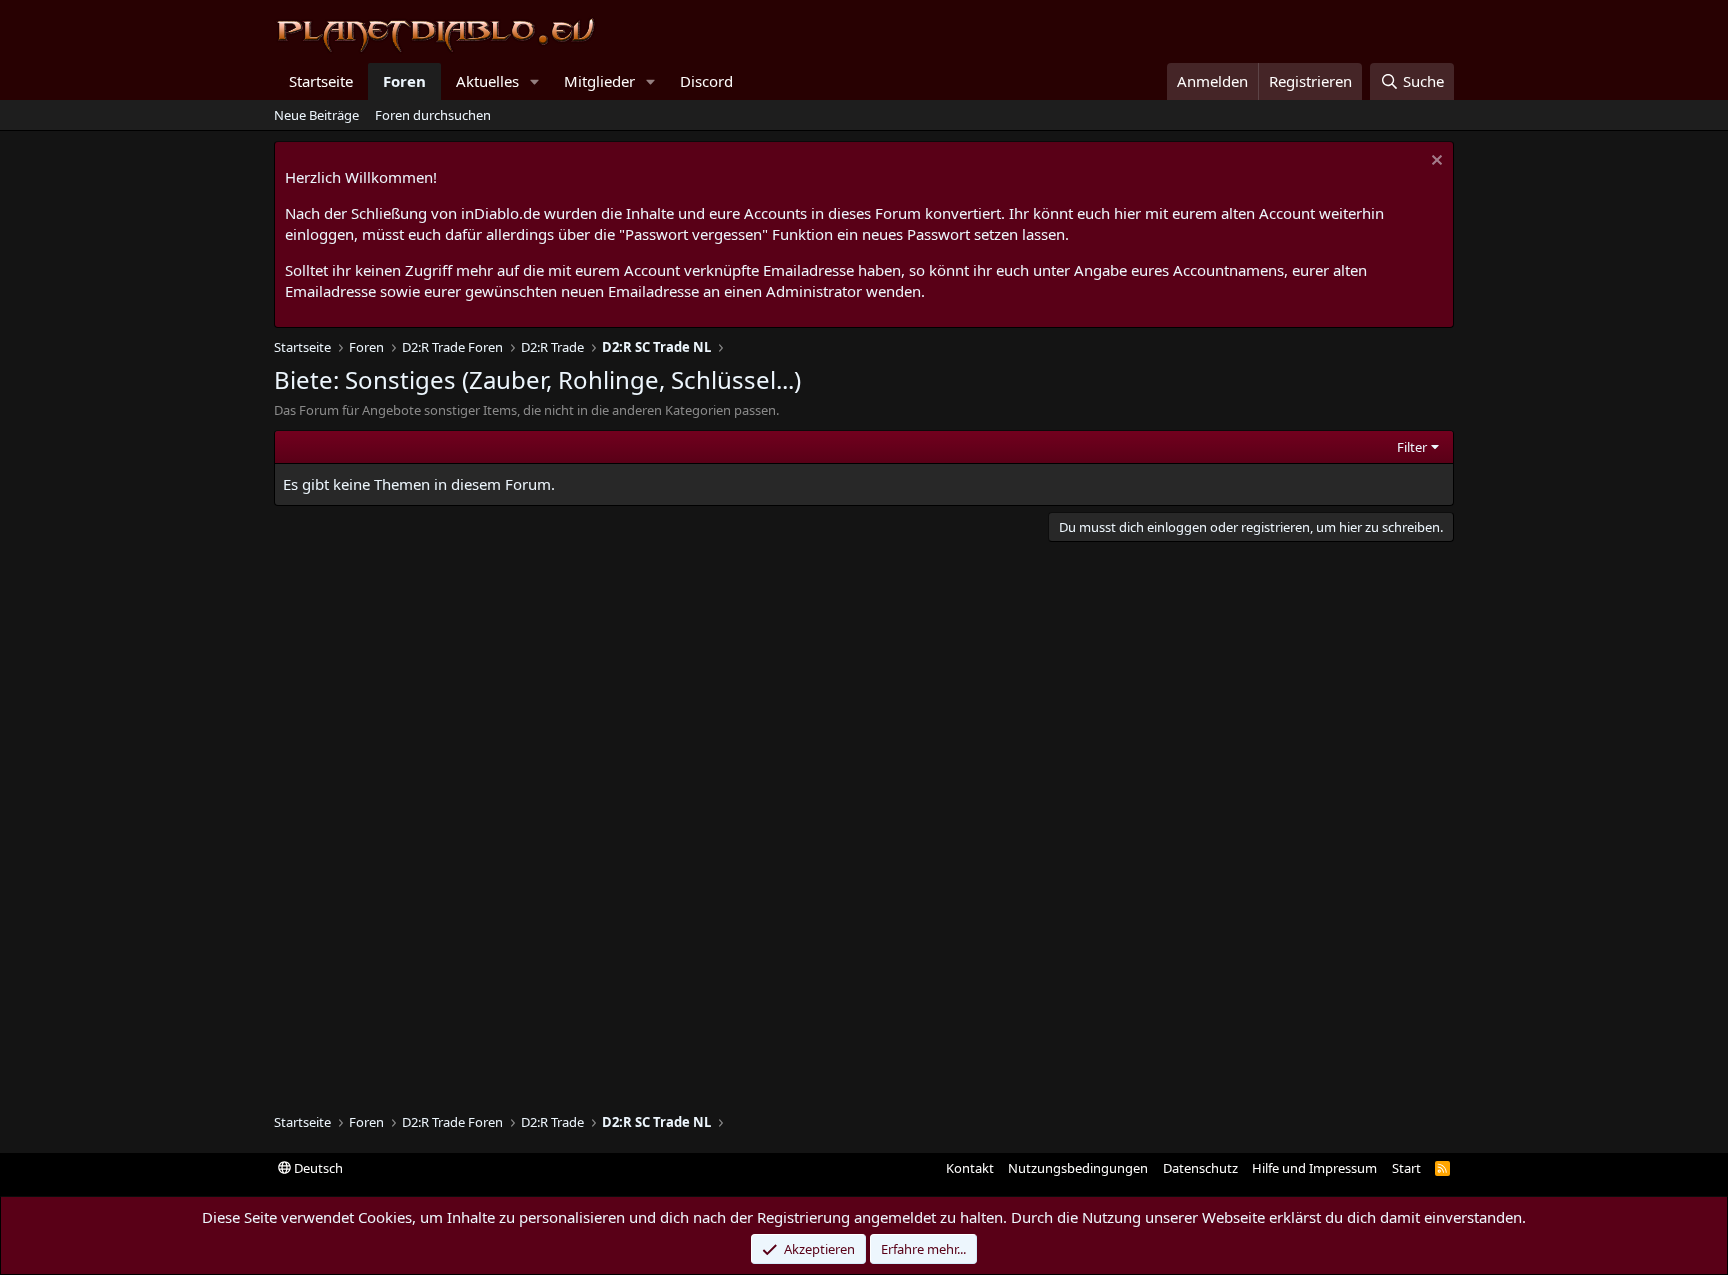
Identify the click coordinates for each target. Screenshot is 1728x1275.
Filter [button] (1412, 447)
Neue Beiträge (316, 115)
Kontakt (970, 1168)
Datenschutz (1200, 1168)
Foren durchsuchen (433, 115)
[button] (535, 81)
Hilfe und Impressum (1314, 1168)
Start (1406, 1168)
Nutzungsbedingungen (1078, 1168)
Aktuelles (487, 81)
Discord (706, 81)
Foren (404, 81)
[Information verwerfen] (1434, 162)
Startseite (321, 81)
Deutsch (317, 1168)
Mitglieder (599, 81)
